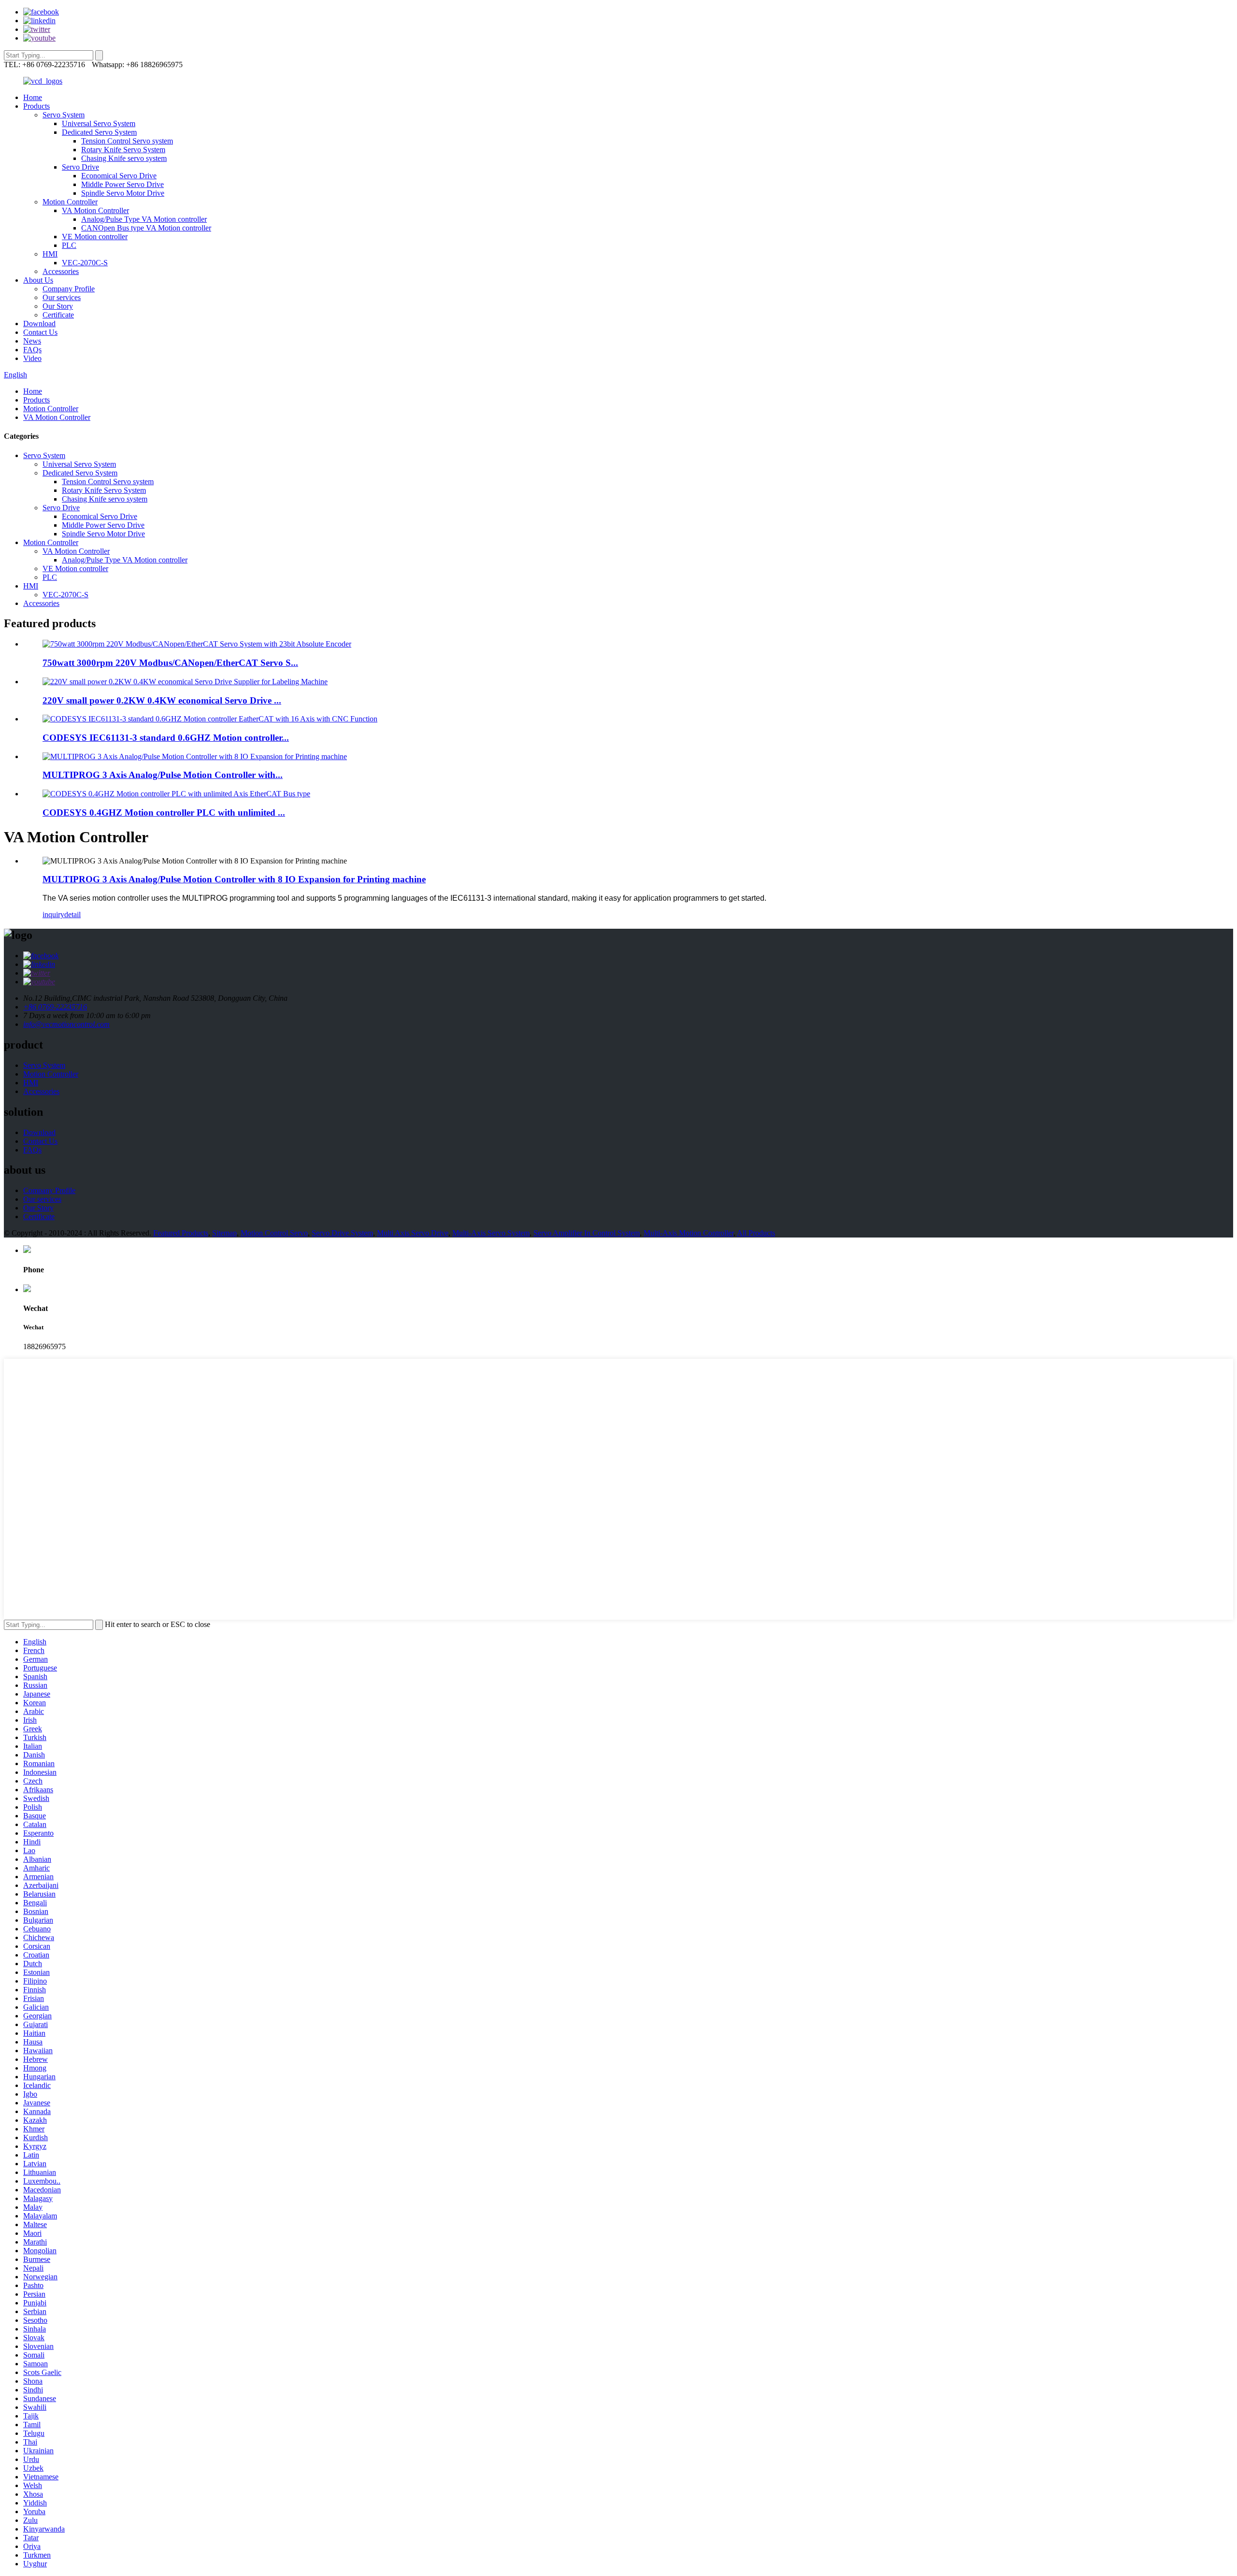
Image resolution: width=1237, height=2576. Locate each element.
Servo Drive (80, 167)
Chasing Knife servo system (124, 158)
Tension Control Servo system (127, 141)
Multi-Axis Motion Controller (689, 1233)
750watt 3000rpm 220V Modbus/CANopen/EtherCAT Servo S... (170, 663)
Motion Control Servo (274, 1233)
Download (39, 324)
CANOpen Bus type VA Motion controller (146, 228)
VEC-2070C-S (85, 263)
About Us (38, 280)
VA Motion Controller (95, 210)
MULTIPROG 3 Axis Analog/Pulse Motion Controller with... (163, 775)
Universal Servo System (99, 123)
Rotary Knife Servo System (123, 150)
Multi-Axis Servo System (491, 1233)
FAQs (32, 350)
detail (72, 914)
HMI (50, 254)
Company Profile (69, 289)
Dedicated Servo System (99, 132)
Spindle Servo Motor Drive (123, 193)
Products (36, 106)
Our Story (58, 306)
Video (32, 358)
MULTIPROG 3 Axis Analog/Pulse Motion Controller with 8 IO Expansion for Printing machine (234, 879)
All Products (756, 1233)
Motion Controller (70, 202)
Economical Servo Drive (119, 176)
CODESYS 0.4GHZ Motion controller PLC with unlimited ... (164, 813)
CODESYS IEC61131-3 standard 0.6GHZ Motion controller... (166, 738)
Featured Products (181, 1233)
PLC (69, 245)
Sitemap (224, 1233)
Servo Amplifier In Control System (587, 1233)
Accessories (61, 271)
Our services (62, 297)
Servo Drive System (342, 1233)
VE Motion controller (95, 237)
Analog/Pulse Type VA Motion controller (144, 219)
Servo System (64, 115)
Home (33, 97)
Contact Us (40, 332)
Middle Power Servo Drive (122, 184)
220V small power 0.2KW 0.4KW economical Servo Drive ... (162, 700)
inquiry (53, 914)
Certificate (58, 315)
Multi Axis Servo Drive (413, 1233)
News (32, 341)
